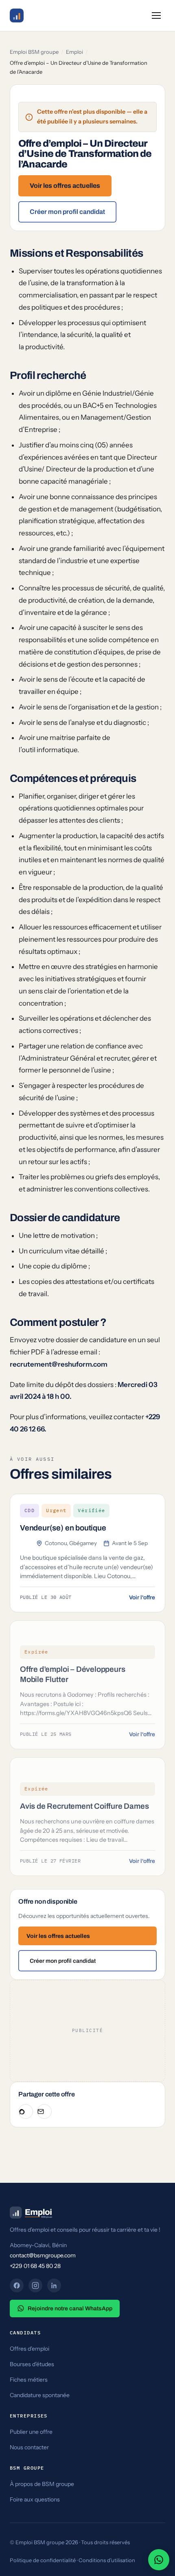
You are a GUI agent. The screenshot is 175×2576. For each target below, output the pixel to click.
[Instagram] (35, 2285)
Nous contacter (29, 2447)
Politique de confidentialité (43, 2560)
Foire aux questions (35, 2499)
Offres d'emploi (30, 2349)
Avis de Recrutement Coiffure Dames (84, 1806)
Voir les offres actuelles (65, 186)
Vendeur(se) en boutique (63, 1528)
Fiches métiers (29, 2380)
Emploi (74, 52)
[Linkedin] (54, 2285)
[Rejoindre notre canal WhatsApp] (159, 2560)
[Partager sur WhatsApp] (26, 2111)
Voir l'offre (142, 1597)
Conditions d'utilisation (107, 2560)
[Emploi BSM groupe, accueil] (17, 15)
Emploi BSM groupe (34, 52)
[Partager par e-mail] (44, 2111)
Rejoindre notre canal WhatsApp (70, 2308)
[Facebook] (17, 2285)
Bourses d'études (32, 2364)
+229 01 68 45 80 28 (35, 2266)
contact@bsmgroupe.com (43, 2255)
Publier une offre (31, 2432)
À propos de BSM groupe (42, 2484)
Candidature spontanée (40, 2395)
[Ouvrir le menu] (156, 15)
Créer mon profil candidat (67, 212)
